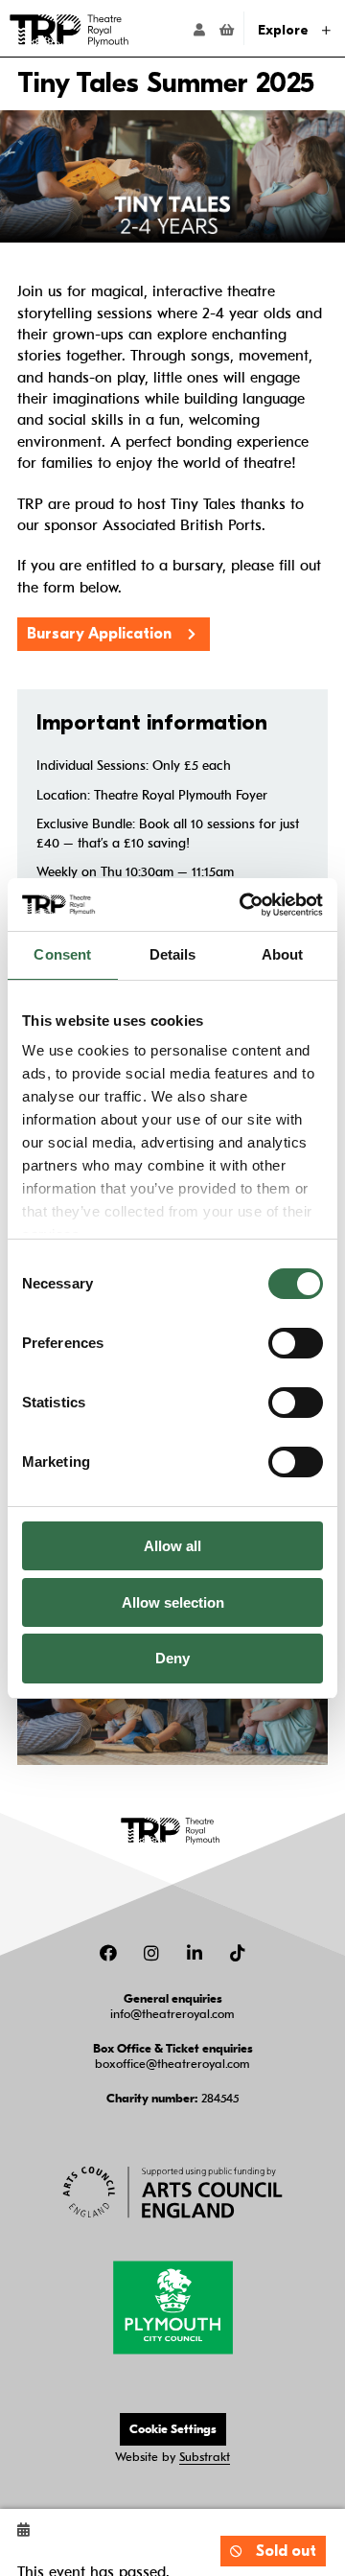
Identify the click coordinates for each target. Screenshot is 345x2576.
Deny (172, 1658)
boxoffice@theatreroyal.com (172, 2064)
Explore (285, 30)
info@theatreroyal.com (172, 2014)
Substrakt (205, 2457)
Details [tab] (173, 954)
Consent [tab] (62, 954)
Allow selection (173, 1602)
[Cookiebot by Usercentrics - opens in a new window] (243, 905)
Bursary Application (99, 634)
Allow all (172, 1546)
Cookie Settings (173, 2429)
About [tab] (283, 954)
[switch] (296, 1343)
